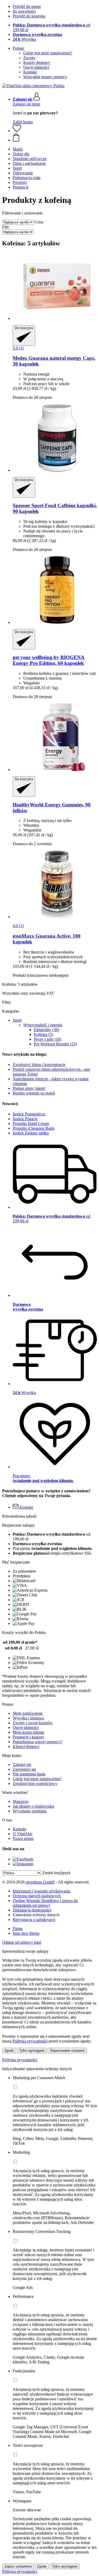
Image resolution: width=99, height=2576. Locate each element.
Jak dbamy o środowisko (33, 1806)
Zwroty (29, 58)
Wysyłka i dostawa (28, 1718)
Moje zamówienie (28, 1713)
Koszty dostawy (37, 62)
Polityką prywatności (30, 2041)
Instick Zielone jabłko (31, 1133)
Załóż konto (23, 122)
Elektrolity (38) (46, 1030)
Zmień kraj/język (56, 1873)
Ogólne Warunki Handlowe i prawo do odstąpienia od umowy (45, 1903)
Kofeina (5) (43, 1034)
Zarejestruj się (24, 1769)
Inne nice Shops (26, 1933)
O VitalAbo (22, 1834)
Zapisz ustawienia (18, 2566)
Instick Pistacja (25, 1119)
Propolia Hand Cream (31, 1123)
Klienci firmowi (26, 1747)
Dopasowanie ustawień (67, 2051)
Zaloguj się (22, 1764)
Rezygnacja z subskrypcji (34, 1920)
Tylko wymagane (32, 2051)
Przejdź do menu (27, 6)
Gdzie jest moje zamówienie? (48, 53)
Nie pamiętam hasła (29, 1774)
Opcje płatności (36, 67)
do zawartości (24, 11)
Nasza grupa (23, 1838)
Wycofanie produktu (30, 1811)
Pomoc (18, 48)
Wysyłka (24, 39)
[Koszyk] (55, 138)
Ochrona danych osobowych (37, 1896)
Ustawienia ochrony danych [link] (36, 1915)
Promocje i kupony (29, 1737)
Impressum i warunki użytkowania (41, 1891)
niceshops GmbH (40, 1882)
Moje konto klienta (28, 1732)
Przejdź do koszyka (29, 16)
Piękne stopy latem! (29, 1088)
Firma (18, 1929)
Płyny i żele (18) (48, 1039)
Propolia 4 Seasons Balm (34, 1128)
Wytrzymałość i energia (43, 1025)
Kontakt (30, 72)
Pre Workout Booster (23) (55, 1044)
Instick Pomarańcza (29, 1114)
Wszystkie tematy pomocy (45, 77)
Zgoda (9, 2051)
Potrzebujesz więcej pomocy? (37, 1742)
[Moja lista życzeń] (17, 131)
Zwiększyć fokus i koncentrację (39, 1065)
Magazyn (20, 1801)
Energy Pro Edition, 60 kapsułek (49, 660)
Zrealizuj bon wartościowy (35, 1783)
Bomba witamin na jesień (34, 1093)
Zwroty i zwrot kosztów (33, 1723)
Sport (17, 1020)
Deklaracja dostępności (32, 1910)
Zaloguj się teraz (26, 104)
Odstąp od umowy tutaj (22, 1942)
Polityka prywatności (20, 2060)
